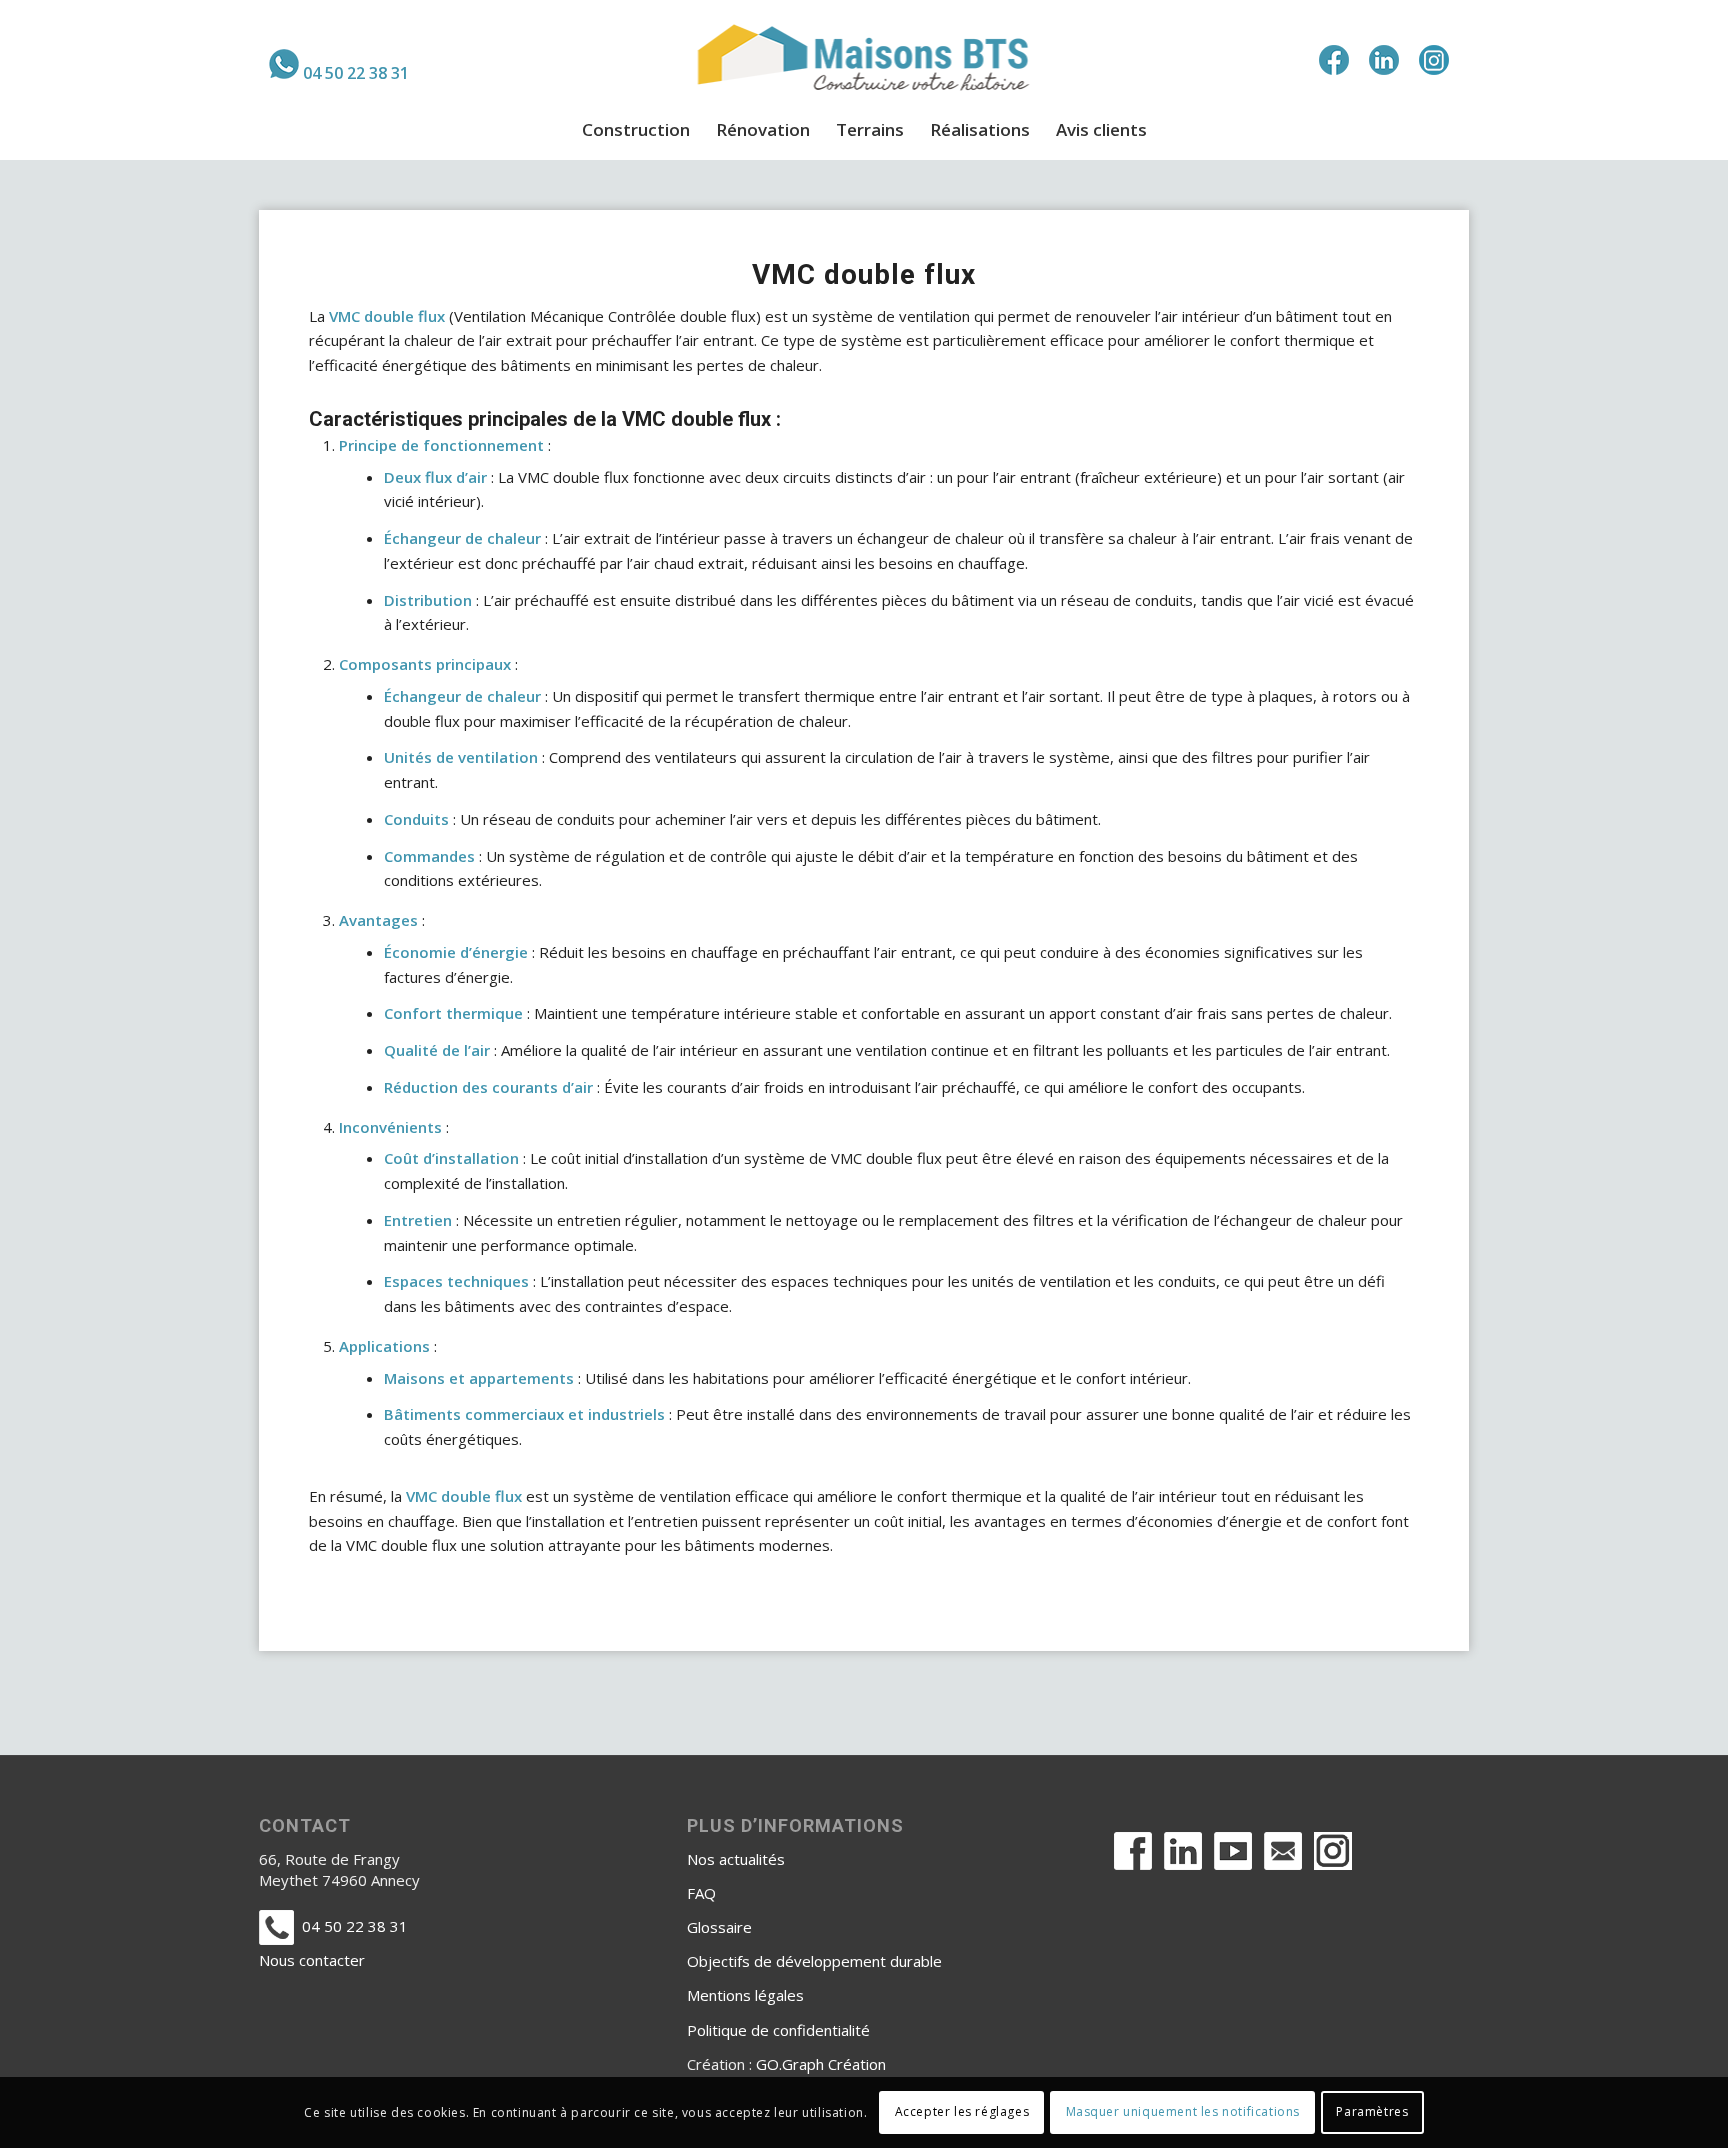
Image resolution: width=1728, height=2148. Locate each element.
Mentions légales (745, 1995)
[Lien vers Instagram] (1434, 60)
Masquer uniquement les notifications (1183, 2112)
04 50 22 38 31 (356, 73)
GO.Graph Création (821, 2064)
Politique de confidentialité (778, 2030)
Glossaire (719, 1927)
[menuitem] (339, 64)
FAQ (701, 1893)
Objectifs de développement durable (814, 1961)
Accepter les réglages (962, 2112)
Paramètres (1372, 2112)
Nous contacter (312, 1960)
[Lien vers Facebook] (1334, 60)
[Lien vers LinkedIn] (1384, 60)
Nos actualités (736, 1859)
